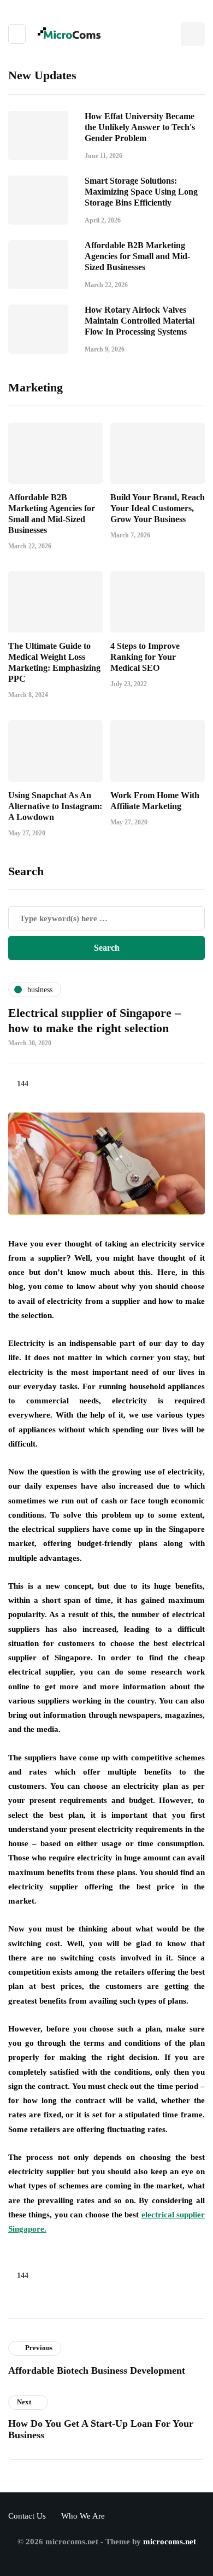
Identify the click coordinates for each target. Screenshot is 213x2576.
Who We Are (83, 2516)
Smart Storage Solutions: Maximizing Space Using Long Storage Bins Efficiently (141, 192)
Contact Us (27, 2516)
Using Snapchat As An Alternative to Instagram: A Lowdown (55, 806)
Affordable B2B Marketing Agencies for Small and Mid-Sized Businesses (137, 256)
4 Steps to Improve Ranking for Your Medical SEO (145, 657)
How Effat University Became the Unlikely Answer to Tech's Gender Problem (140, 127)
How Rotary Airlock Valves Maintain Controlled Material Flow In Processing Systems (140, 321)
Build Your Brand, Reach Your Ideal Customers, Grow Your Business (158, 508)
